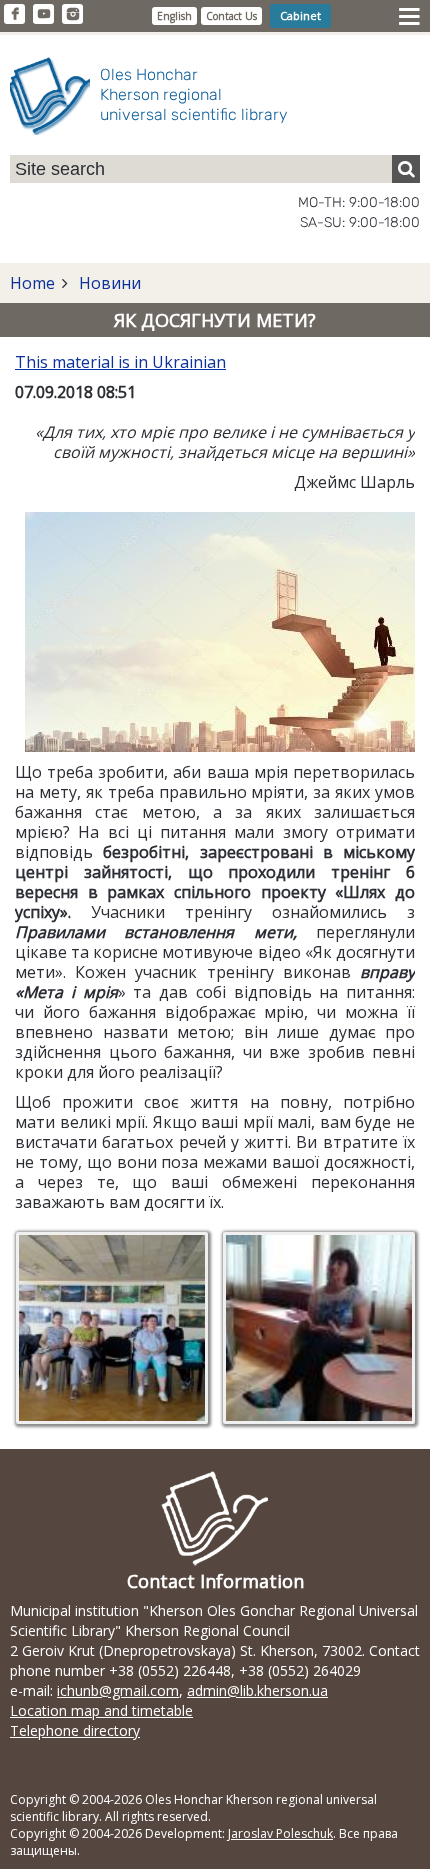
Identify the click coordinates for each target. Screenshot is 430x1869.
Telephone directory (75, 1730)
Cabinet (300, 15)
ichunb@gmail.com (118, 1690)
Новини (108, 283)
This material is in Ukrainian (120, 362)
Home (32, 283)
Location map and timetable (101, 1710)
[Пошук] (406, 169)
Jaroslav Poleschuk (280, 1833)
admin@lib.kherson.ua (257, 1690)
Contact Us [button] (231, 16)
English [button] (174, 16)
